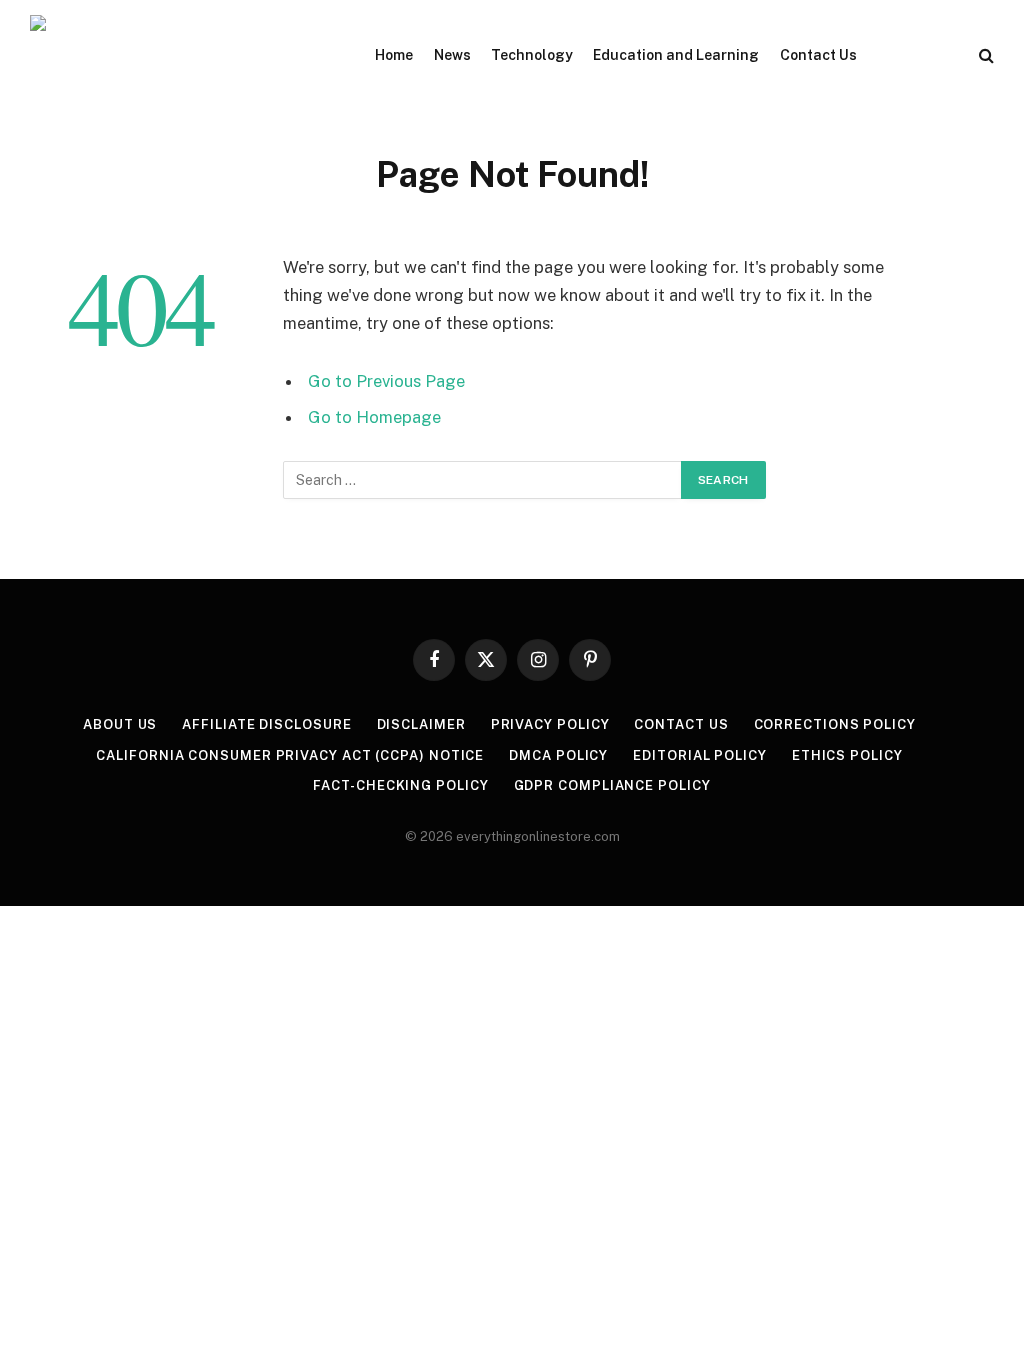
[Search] (984, 55)
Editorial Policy (700, 755)
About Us (120, 724)
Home (394, 55)
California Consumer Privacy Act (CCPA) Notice (290, 755)
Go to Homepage (374, 417)
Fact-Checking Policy (400, 785)
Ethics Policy (847, 755)
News (452, 55)
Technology (532, 55)
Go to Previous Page (386, 381)
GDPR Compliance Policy (612, 785)
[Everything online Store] (180, 55)
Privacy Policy (550, 724)
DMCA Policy (558, 755)
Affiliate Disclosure (266, 724)
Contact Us (818, 55)
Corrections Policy (835, 724)
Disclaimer (421, 724)
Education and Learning (676, 55)
